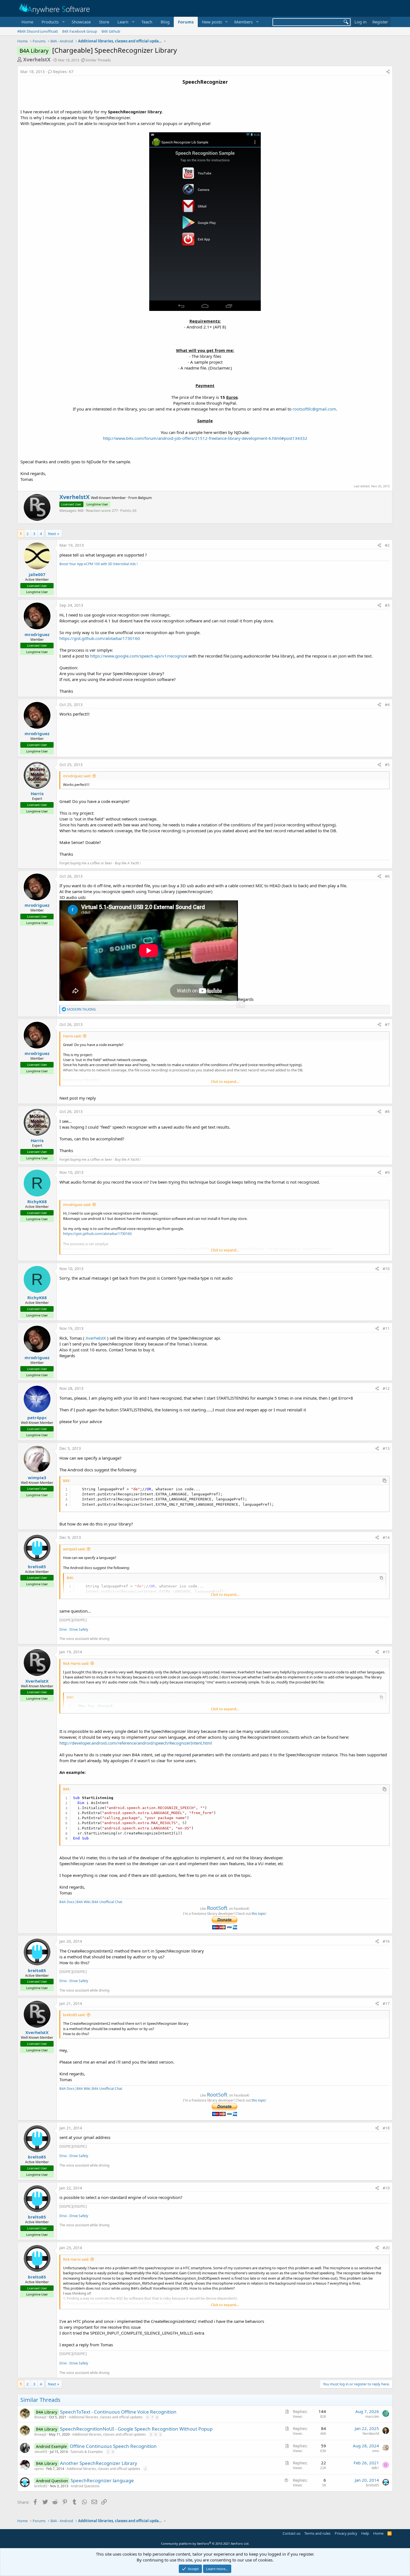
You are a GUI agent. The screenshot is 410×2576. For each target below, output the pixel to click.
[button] (52, 22)
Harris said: (72, 1036)
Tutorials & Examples (87, 2452)
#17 (386, 2003)
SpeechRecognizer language (102, 2480)
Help (365, 2533)
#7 (387, 1024)
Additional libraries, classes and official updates (106, 2417)
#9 (387, 1172)
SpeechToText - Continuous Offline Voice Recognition (118, 2412)
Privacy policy (346, 2533)
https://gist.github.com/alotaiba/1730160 (100, 638)
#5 (387, 765)
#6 (387, 876)
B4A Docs (67, 1902)
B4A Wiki (83, 1902)
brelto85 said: (74, 2015)
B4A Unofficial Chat (107, 1902)
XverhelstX (37, 59)
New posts (212, 22)
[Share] (388, 72)
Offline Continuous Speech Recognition (113, 2446)
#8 (387, 1111)
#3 (387, 605)
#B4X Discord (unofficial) (38, 31)
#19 (386, 2188)
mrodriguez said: (77, 776)
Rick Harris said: (76, 1663)
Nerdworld (371, 2434)
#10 (386, 1269)
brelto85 (37, 1567)
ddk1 (375, 2468)
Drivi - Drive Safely (74, 1629)
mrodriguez (37, 634)
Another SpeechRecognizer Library (99, 2463)
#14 (386, 1537)
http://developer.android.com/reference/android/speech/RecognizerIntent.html (136, 1743)
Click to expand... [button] (225, 1081)
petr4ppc (37, 1417)
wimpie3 (37, 1478)
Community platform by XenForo (205, 2543)
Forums (186, 22)
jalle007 (37, 574)
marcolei (372, 2417)
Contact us (291, 2533)
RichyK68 (37, 1201)
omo (376, 2451)
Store (104, 22)
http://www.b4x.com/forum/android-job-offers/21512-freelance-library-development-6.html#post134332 (205, 438)
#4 (387, 705)
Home (27, 22)
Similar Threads (98, 60)
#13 (386, 1448)
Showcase (81, 22)
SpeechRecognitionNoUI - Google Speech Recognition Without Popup (136, 2429)
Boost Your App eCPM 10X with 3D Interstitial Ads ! (98, 564)
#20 (386, 2248)
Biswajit (40, 2417)
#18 (386, 2128)
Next (52, 534)
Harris (37, 793)
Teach (147, 22)
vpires (39, 2469)
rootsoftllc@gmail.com (314, 409)
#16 (386, 1941)
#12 (386, 1388)
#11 (386, 1328)
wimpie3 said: (74, 1549)
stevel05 (41, 2452)
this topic (259, 1914)
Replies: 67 (63, 72)
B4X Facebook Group (80, 31)
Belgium (145, 498)
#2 (387, 545)
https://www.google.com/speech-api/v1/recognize (139, 656)
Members (243, 22)
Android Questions (85, 2486)
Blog (165, 22)
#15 (386, 1652)
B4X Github (111, 31)
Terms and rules (317, 2533)
